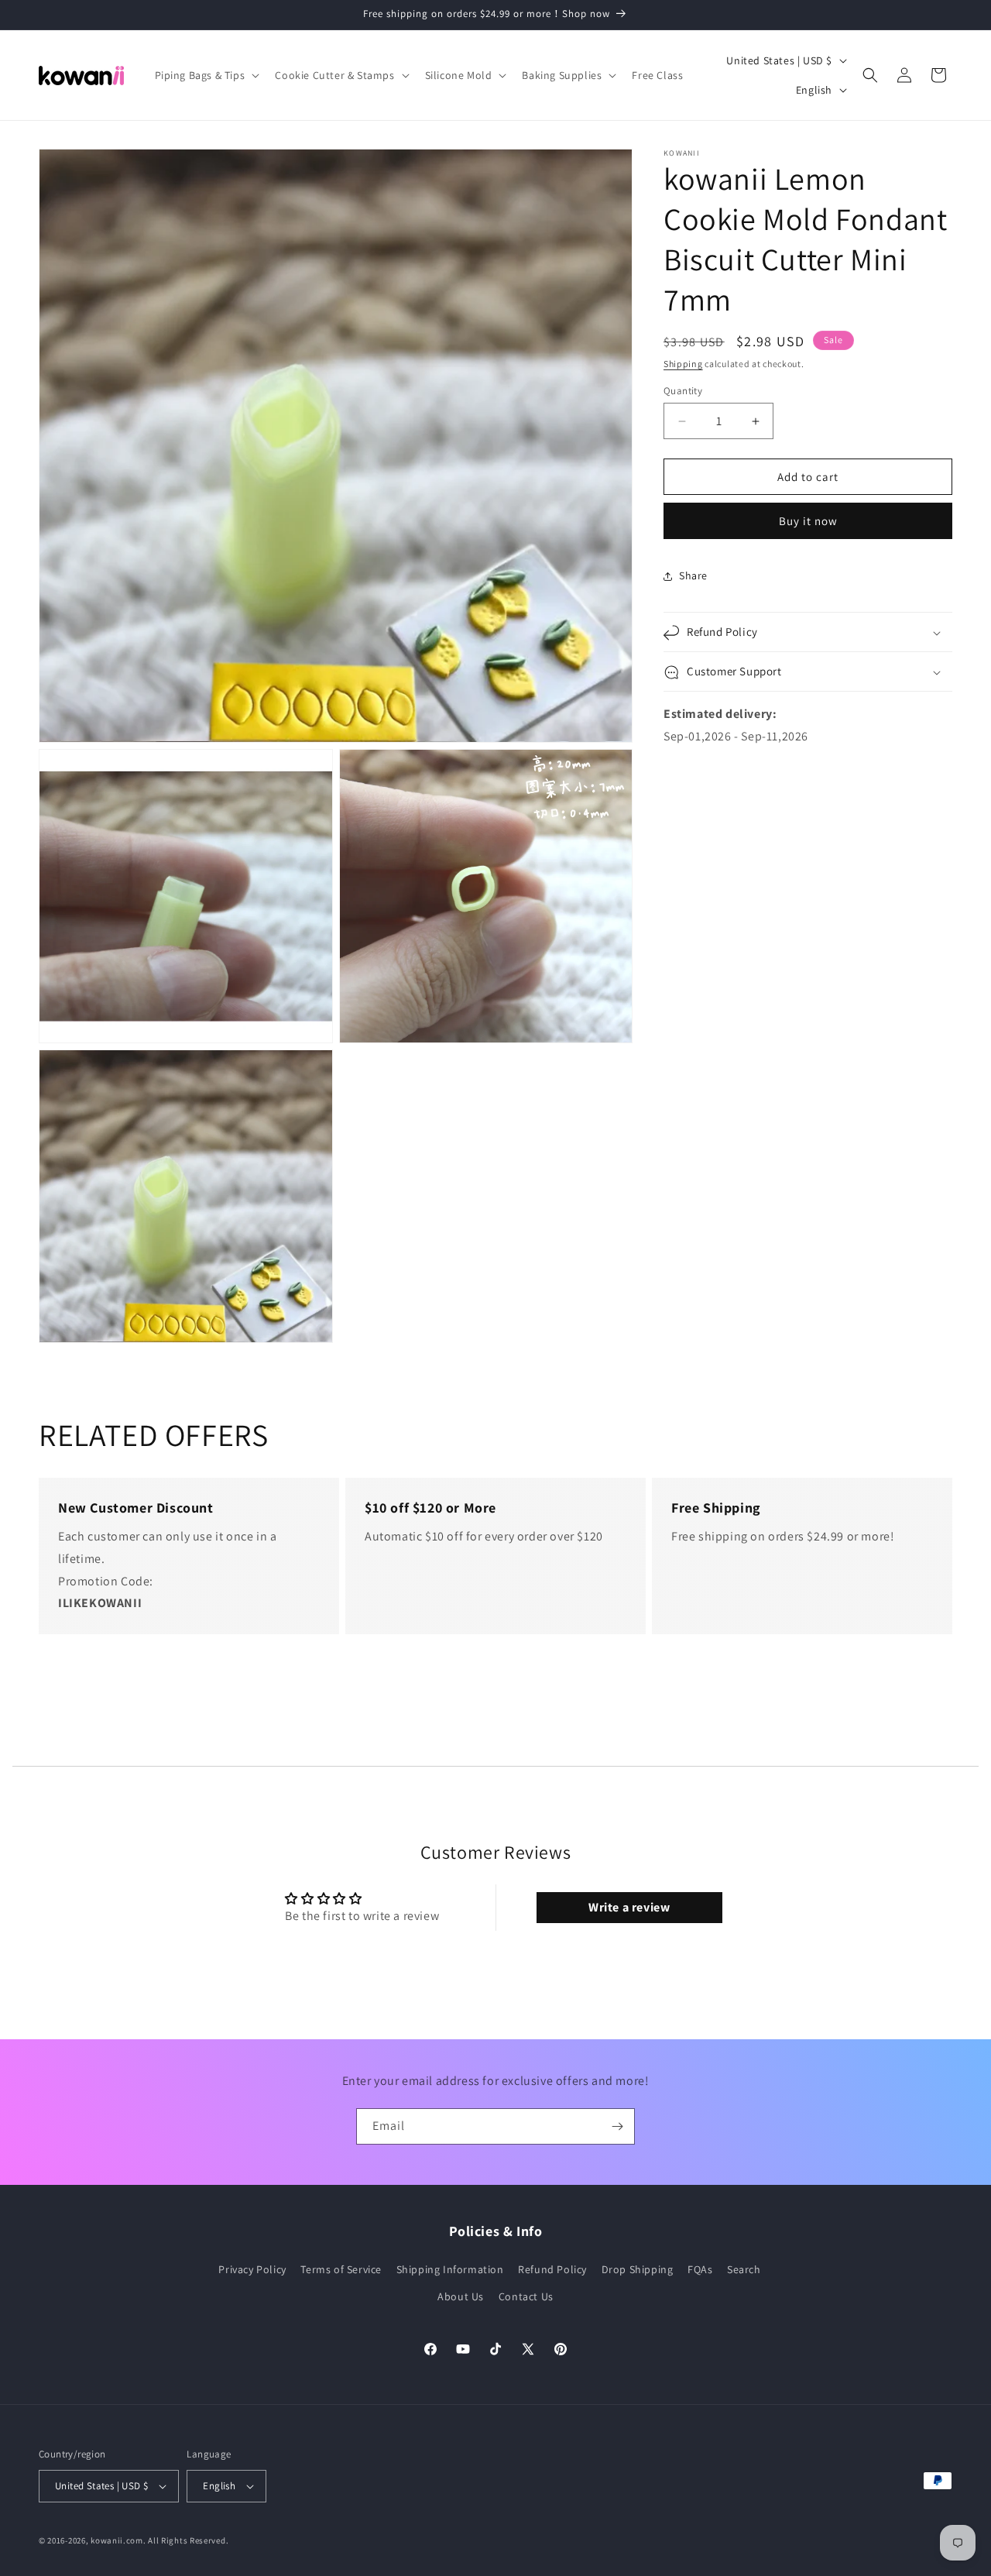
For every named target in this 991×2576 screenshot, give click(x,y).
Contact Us (526, 2296)
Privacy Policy (252, 2269)
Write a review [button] (629, 1907)
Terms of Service (341, 2269)
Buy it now (808, 522)
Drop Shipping (638, 2269)
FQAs (700, 2269)
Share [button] (693, 575)
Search (744, 2269)
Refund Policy (552, 2269)
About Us (461, 2296)
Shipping (683, 364)
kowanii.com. (118, 2540)
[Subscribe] (617, 2126)
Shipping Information (450, 2269)
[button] (206, 75)
